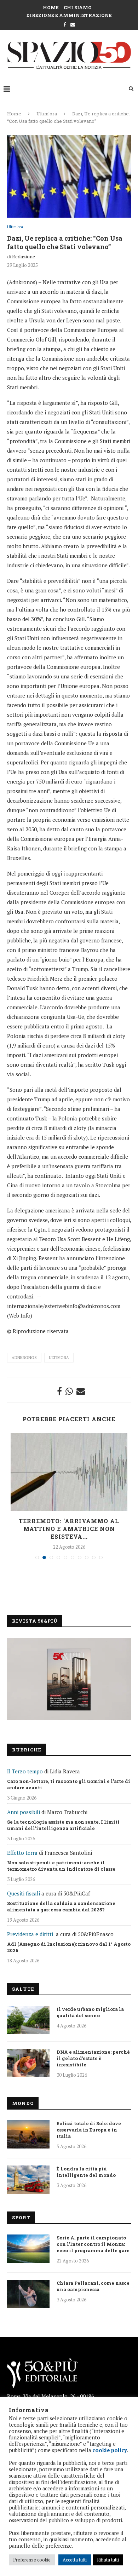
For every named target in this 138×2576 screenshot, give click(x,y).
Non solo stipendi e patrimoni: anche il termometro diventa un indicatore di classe (61, 1866)
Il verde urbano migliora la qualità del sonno (90, 2012)
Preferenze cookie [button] (32, 2560)
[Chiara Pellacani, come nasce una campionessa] (28, 2294)
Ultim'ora (47, 114)
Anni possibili (24, 1812)
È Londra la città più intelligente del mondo (86, 2172)
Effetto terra (22, 1853)
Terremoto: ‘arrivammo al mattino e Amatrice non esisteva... (69, 1529)
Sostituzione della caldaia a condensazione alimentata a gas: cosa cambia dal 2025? (61, 1906)
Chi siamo (78, 7)
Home (51, 7)
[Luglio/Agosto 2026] (69, 1679)
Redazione (24, 256)
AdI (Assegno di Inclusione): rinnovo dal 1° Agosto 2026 (69, 1947)
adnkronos (24, 1358)
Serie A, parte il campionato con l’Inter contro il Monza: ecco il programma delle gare (93, 2244)
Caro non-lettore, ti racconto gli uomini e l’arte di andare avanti (69, 1784)
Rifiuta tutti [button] (108, 2560)
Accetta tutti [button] (75, 2560)
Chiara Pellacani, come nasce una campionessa (93, 2286)
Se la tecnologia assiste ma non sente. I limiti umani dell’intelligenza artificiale (63, 1825)
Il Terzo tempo (25, 1771)
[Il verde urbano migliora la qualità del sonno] (28, 2020)
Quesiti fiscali (24, 1893)
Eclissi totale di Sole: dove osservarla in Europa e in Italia (89, 2130)
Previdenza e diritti (30, 1934)
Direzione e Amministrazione (69, 15)
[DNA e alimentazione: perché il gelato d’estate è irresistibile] (28, 2063)
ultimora (59, 1358)
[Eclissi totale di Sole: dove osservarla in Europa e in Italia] (28, 2134)
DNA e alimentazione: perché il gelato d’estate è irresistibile (93, 2058)
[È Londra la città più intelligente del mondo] (28, 2180)
